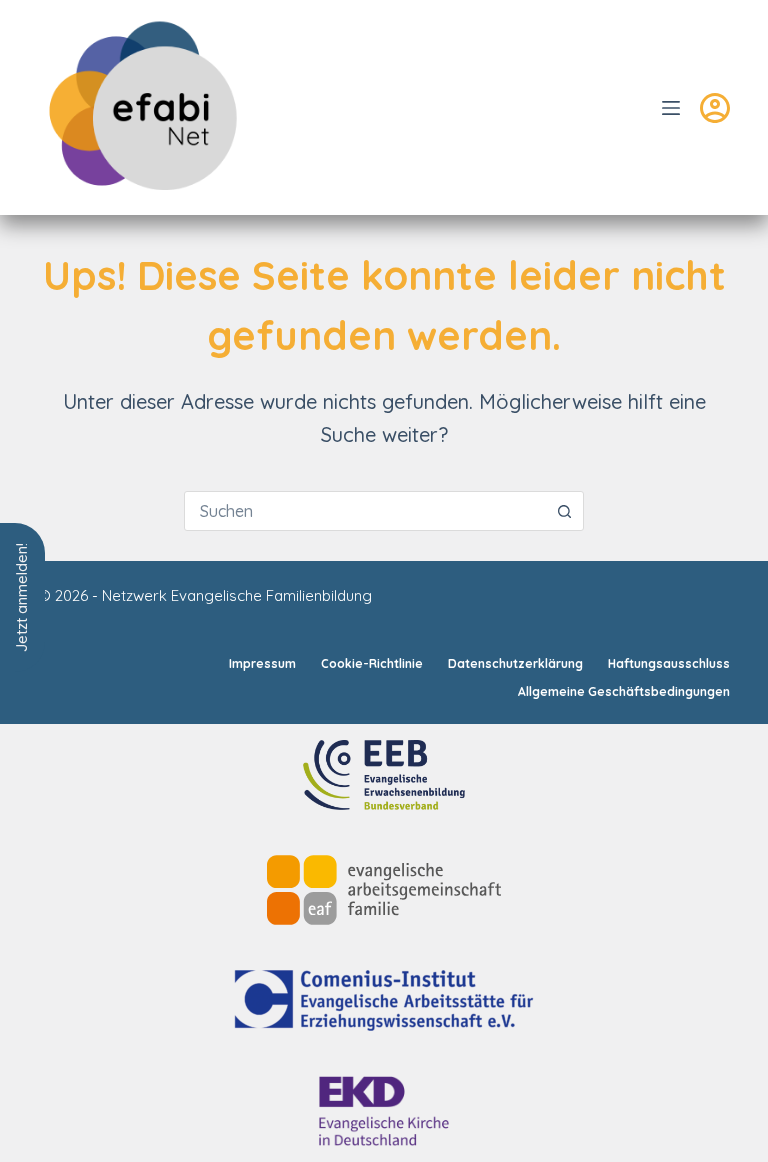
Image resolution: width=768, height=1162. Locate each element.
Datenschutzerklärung (515, 663)
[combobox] (365, 511)
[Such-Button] (564, 511)
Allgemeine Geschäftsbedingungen (624, 691)
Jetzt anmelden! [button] (21, 597)
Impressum (262, 663)
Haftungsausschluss (669, 663)
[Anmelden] (715, 108)
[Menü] (671, 108)
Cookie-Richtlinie (372, 663)
